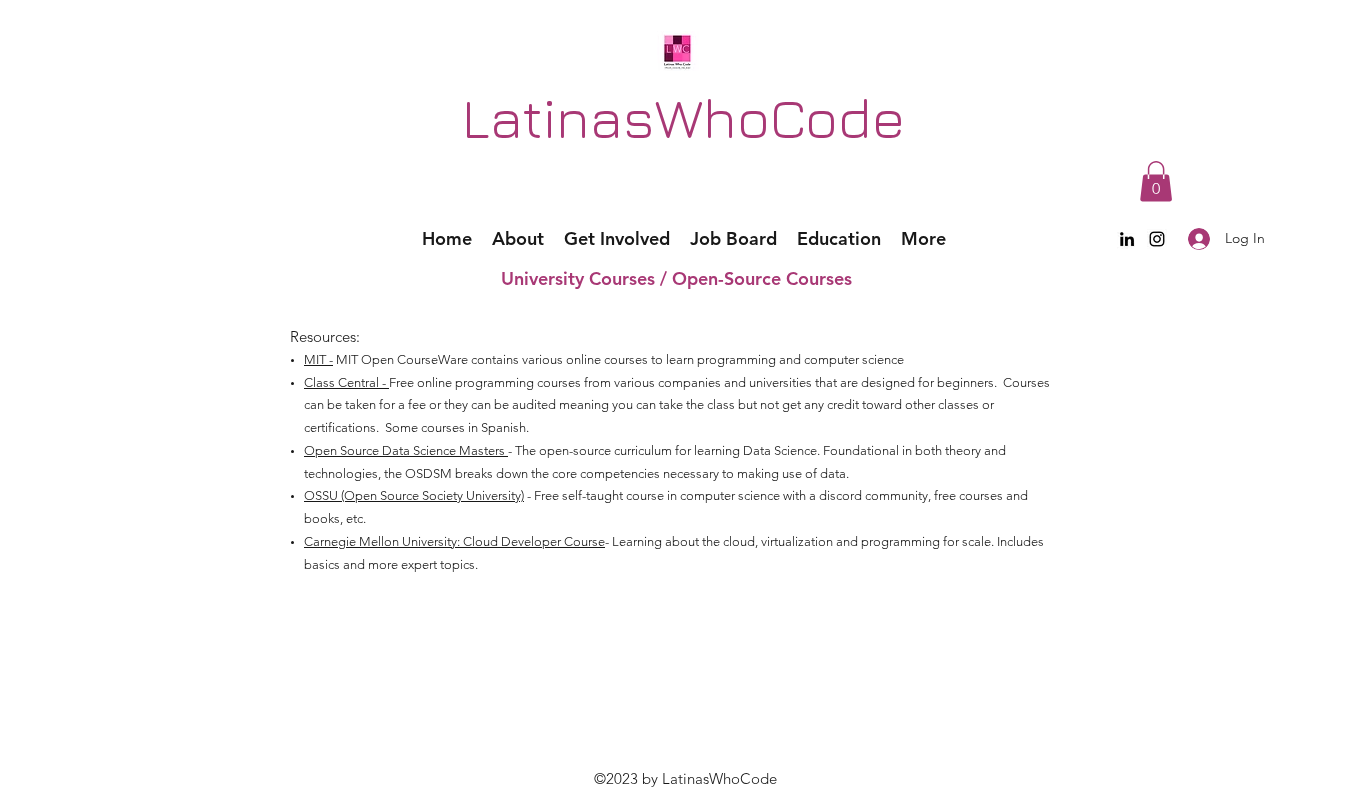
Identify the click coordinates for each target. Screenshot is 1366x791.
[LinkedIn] (1127, 239)
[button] (1156, 181)
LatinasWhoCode (683, 117)
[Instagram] (1157, 239)
